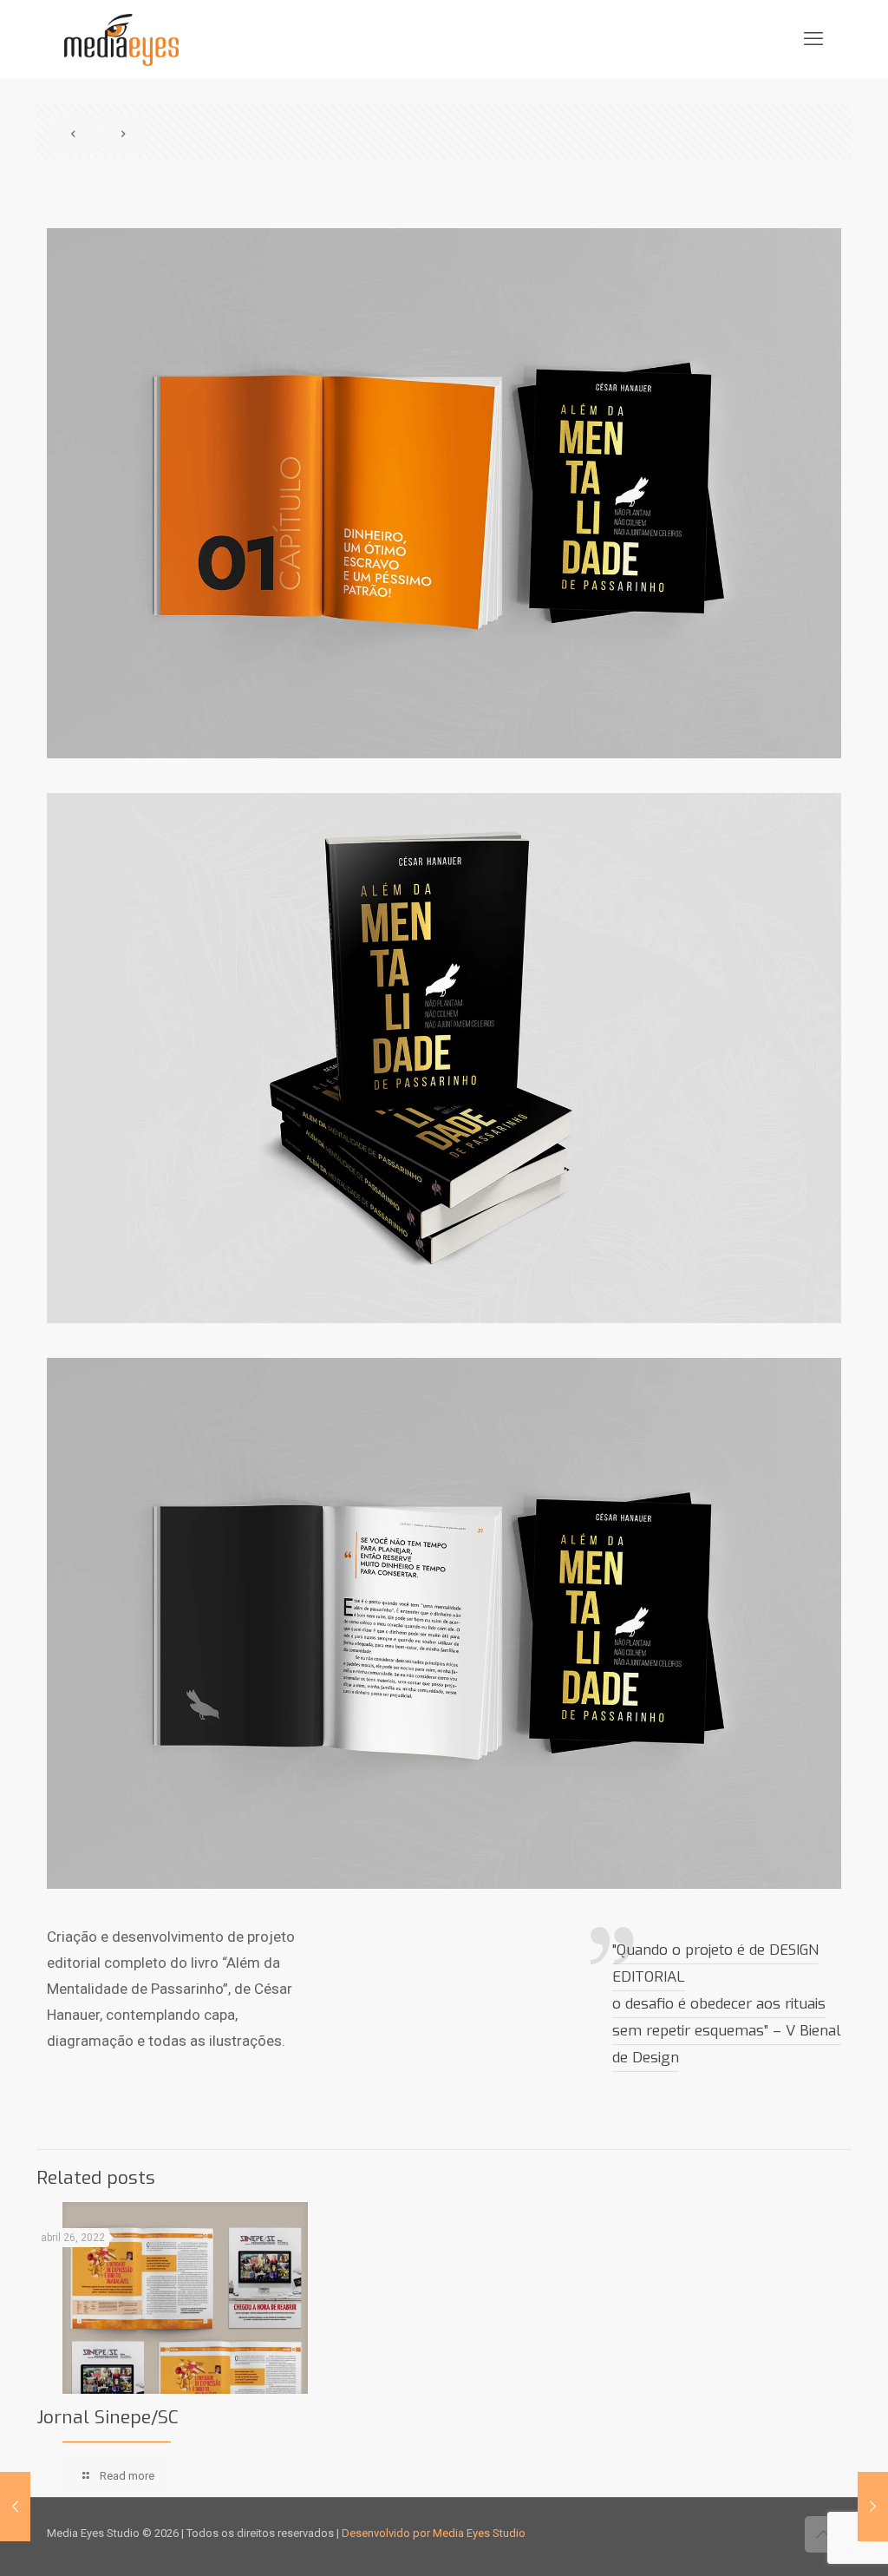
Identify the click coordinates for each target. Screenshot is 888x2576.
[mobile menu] (813, 39)
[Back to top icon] (823, 2534)
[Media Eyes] (121, 39)
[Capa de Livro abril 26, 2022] (873, 2507)
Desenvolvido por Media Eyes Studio (434, 2533)
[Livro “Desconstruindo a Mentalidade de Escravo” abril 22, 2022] (15, 2507)
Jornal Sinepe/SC (108, 2417)
